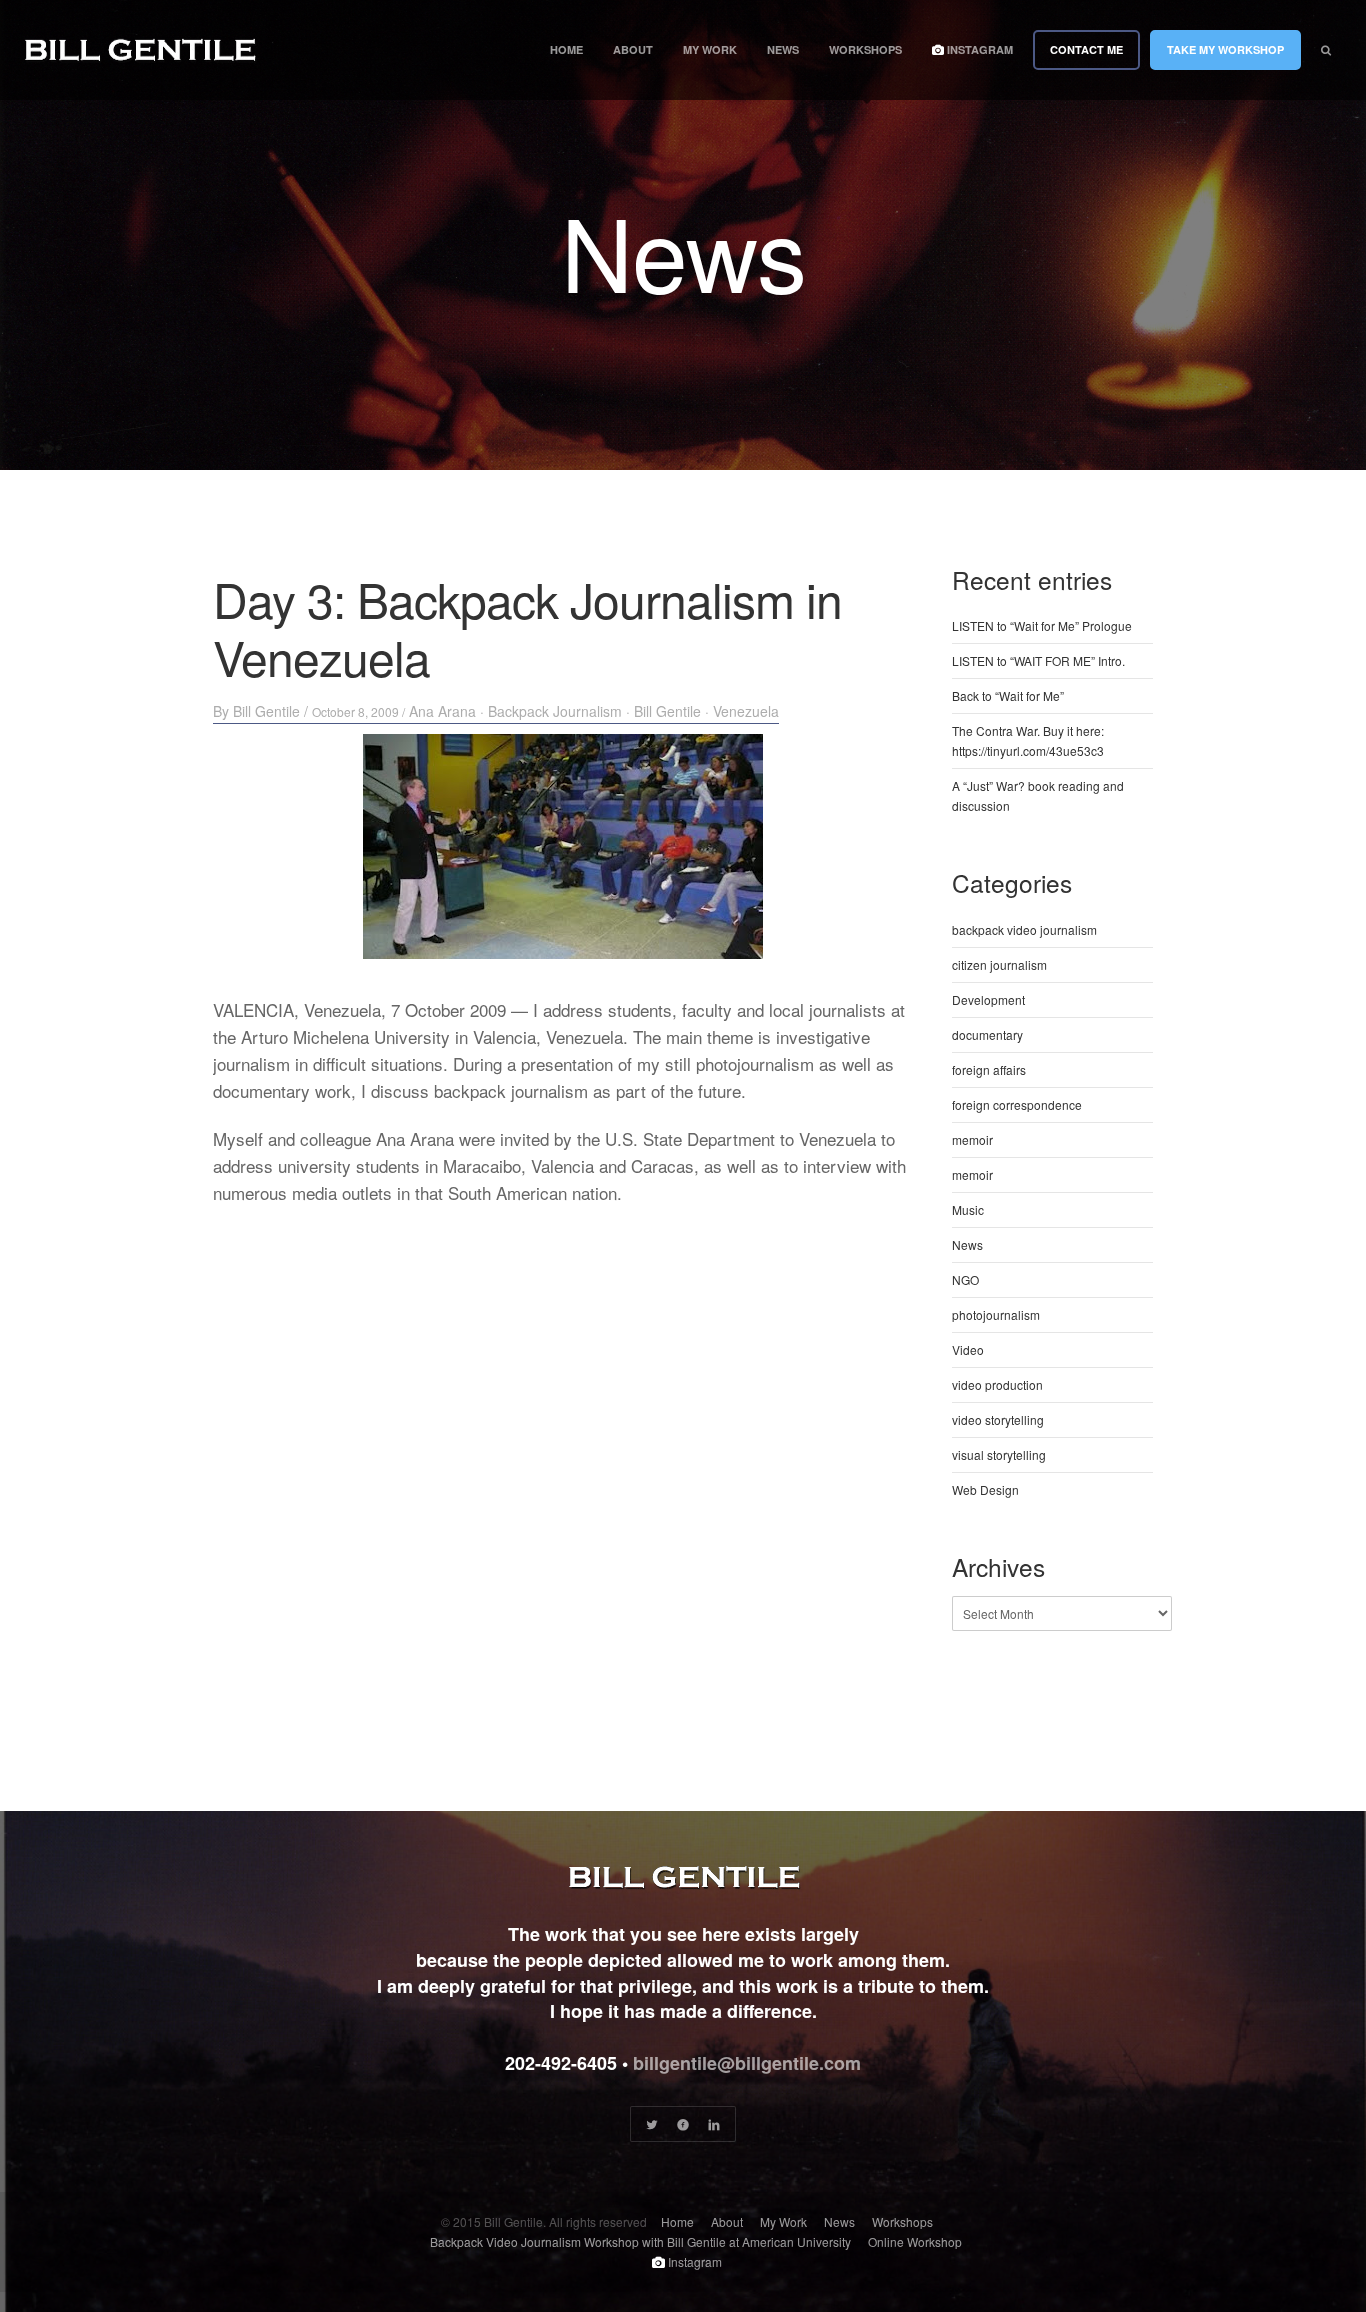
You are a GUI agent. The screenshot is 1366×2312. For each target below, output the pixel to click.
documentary (987, 1034)
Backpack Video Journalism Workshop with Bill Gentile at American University (640, 2241)
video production (997, 1384)
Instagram (978, 49)
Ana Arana (442, 711)
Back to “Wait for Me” (1008, 695)
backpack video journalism (1024, 929)
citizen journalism (999, 964)
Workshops (865, 49)
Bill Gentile (266, 711)
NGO (965, 1279)
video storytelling (998, 1419)
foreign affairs (989, 1069)
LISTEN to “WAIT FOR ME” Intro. (1038, 660)
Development (988, 999)
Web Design (985, 1489)
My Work (710, 49)
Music (968, 1209)
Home (566, 49)
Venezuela (746, 711)
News (783, 49)
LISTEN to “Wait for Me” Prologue (1042, 625)
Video (968, 1349)
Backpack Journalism (555, 711)
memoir (972, 1139)
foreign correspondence (1017, 1104)
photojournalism (996, 1314)
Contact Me (1086, 49)
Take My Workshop (1225, 49)
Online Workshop (915, 2241)
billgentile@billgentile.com (747, 2063)
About (633, 49)
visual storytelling (999, 1454)
